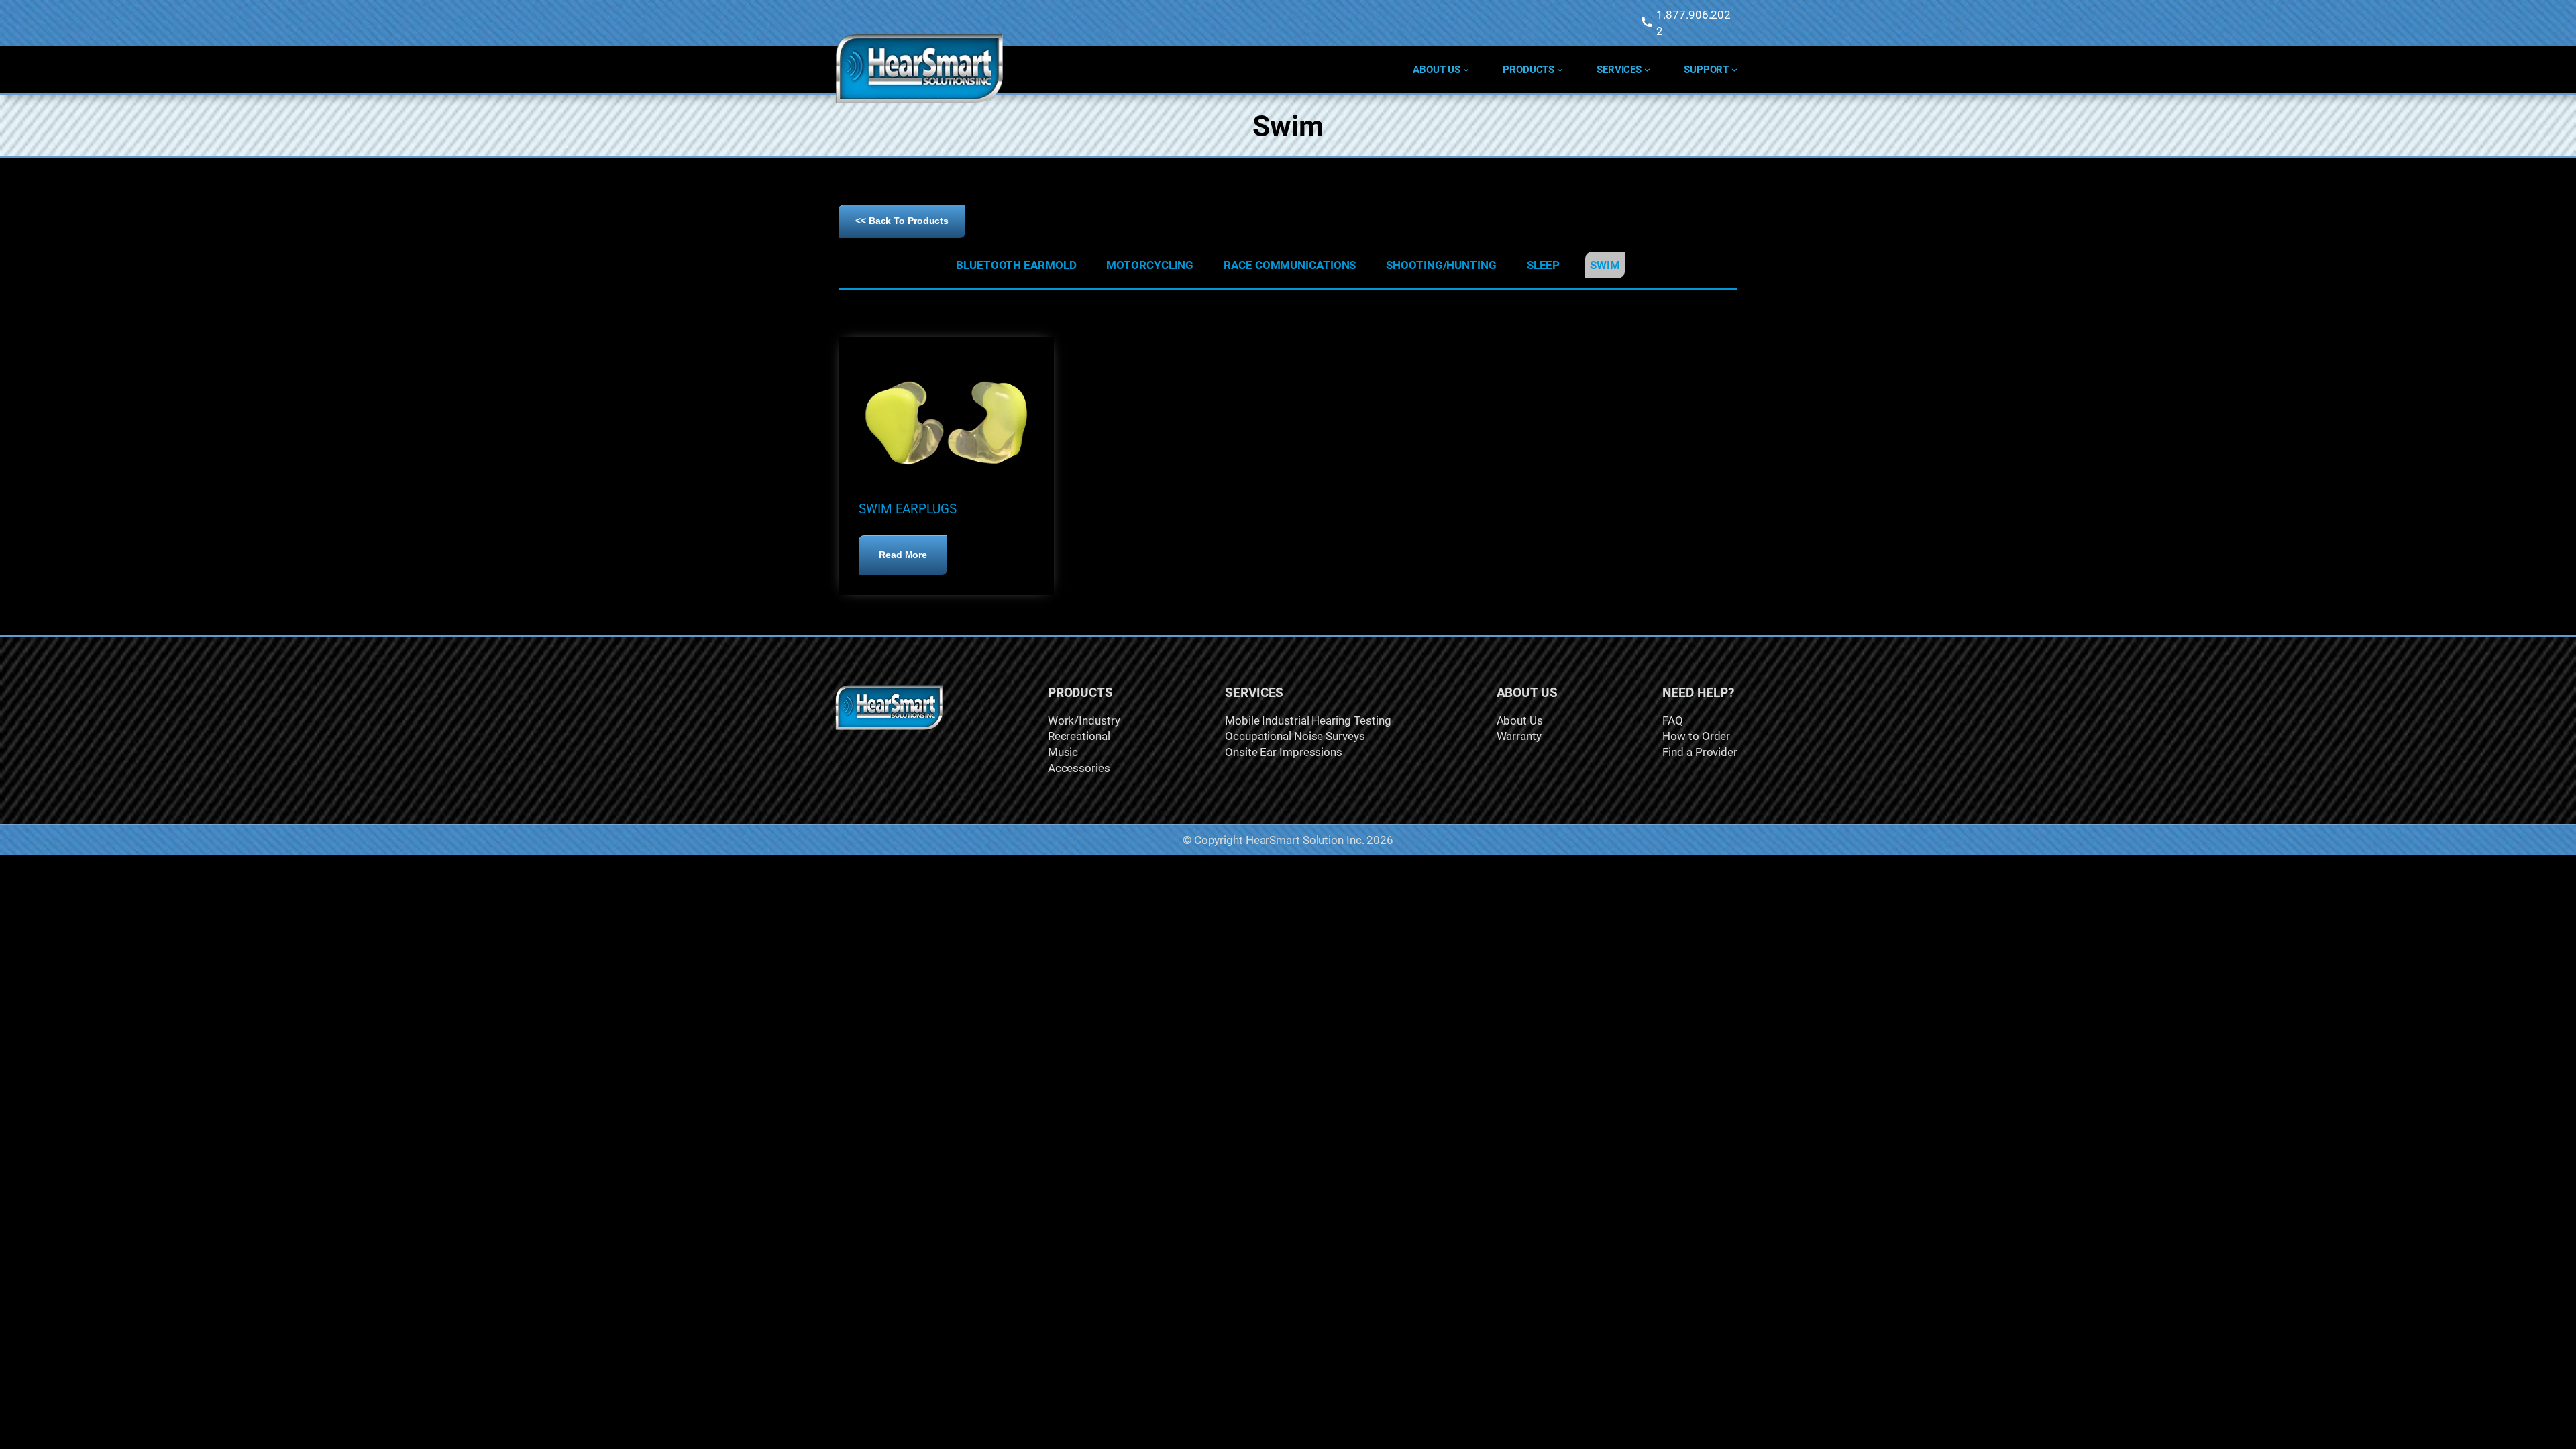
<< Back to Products (902, 221)
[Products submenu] (1560, 69)
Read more (913, 562)
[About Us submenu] (1466, 69)
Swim (1605, 265)
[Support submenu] (1734, 69)
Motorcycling (1150, 265)
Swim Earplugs (908, 508)
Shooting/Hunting (1441, 265)
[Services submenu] (1647, 69)
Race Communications (1290, 265)
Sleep (1544, 265)
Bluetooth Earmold (1016, 265)
